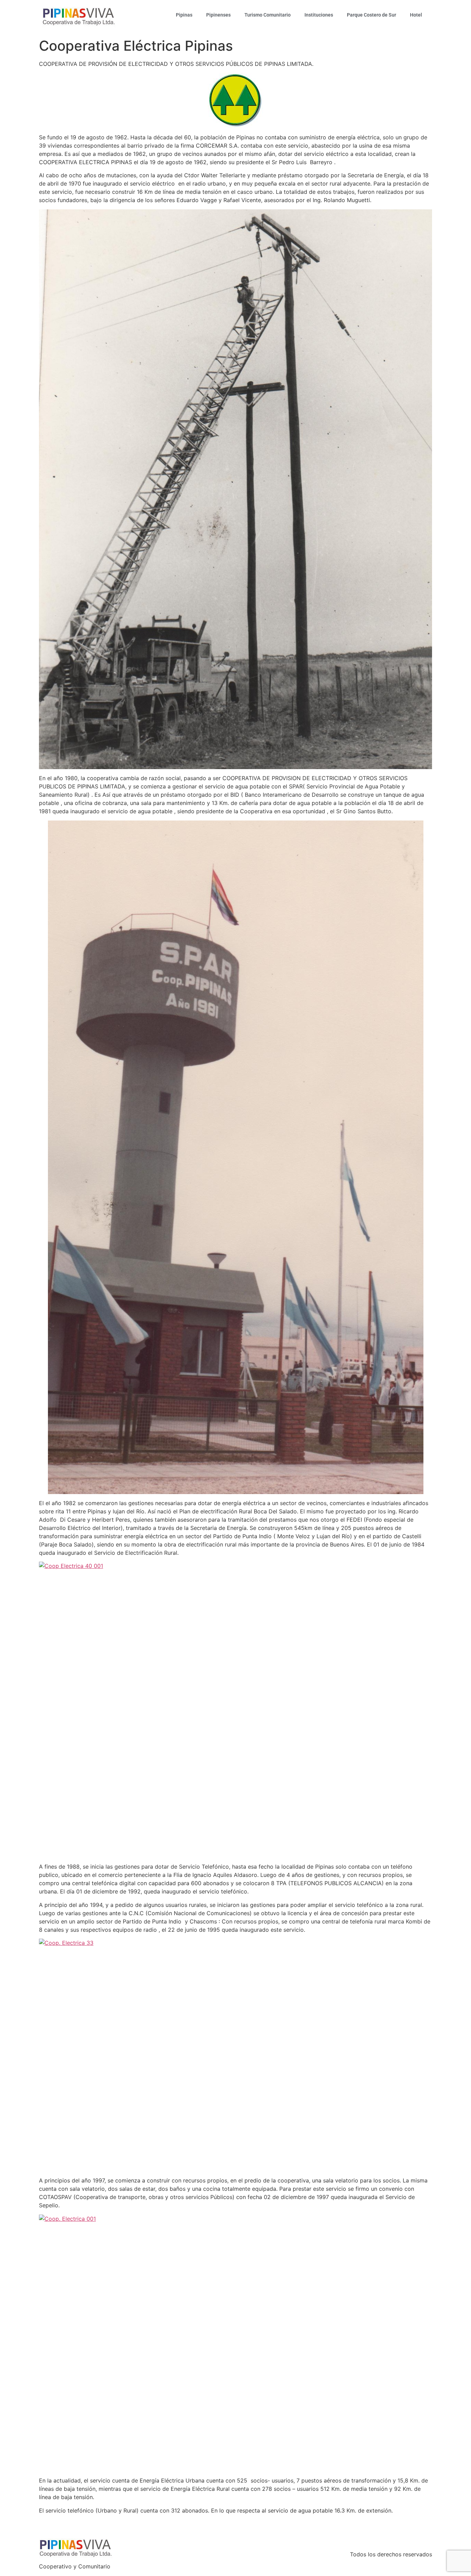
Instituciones (319, 15)
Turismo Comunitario (268, 15)
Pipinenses (218, 15)
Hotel (416, 15)
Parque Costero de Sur (372, 15)
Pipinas (184, 15)
